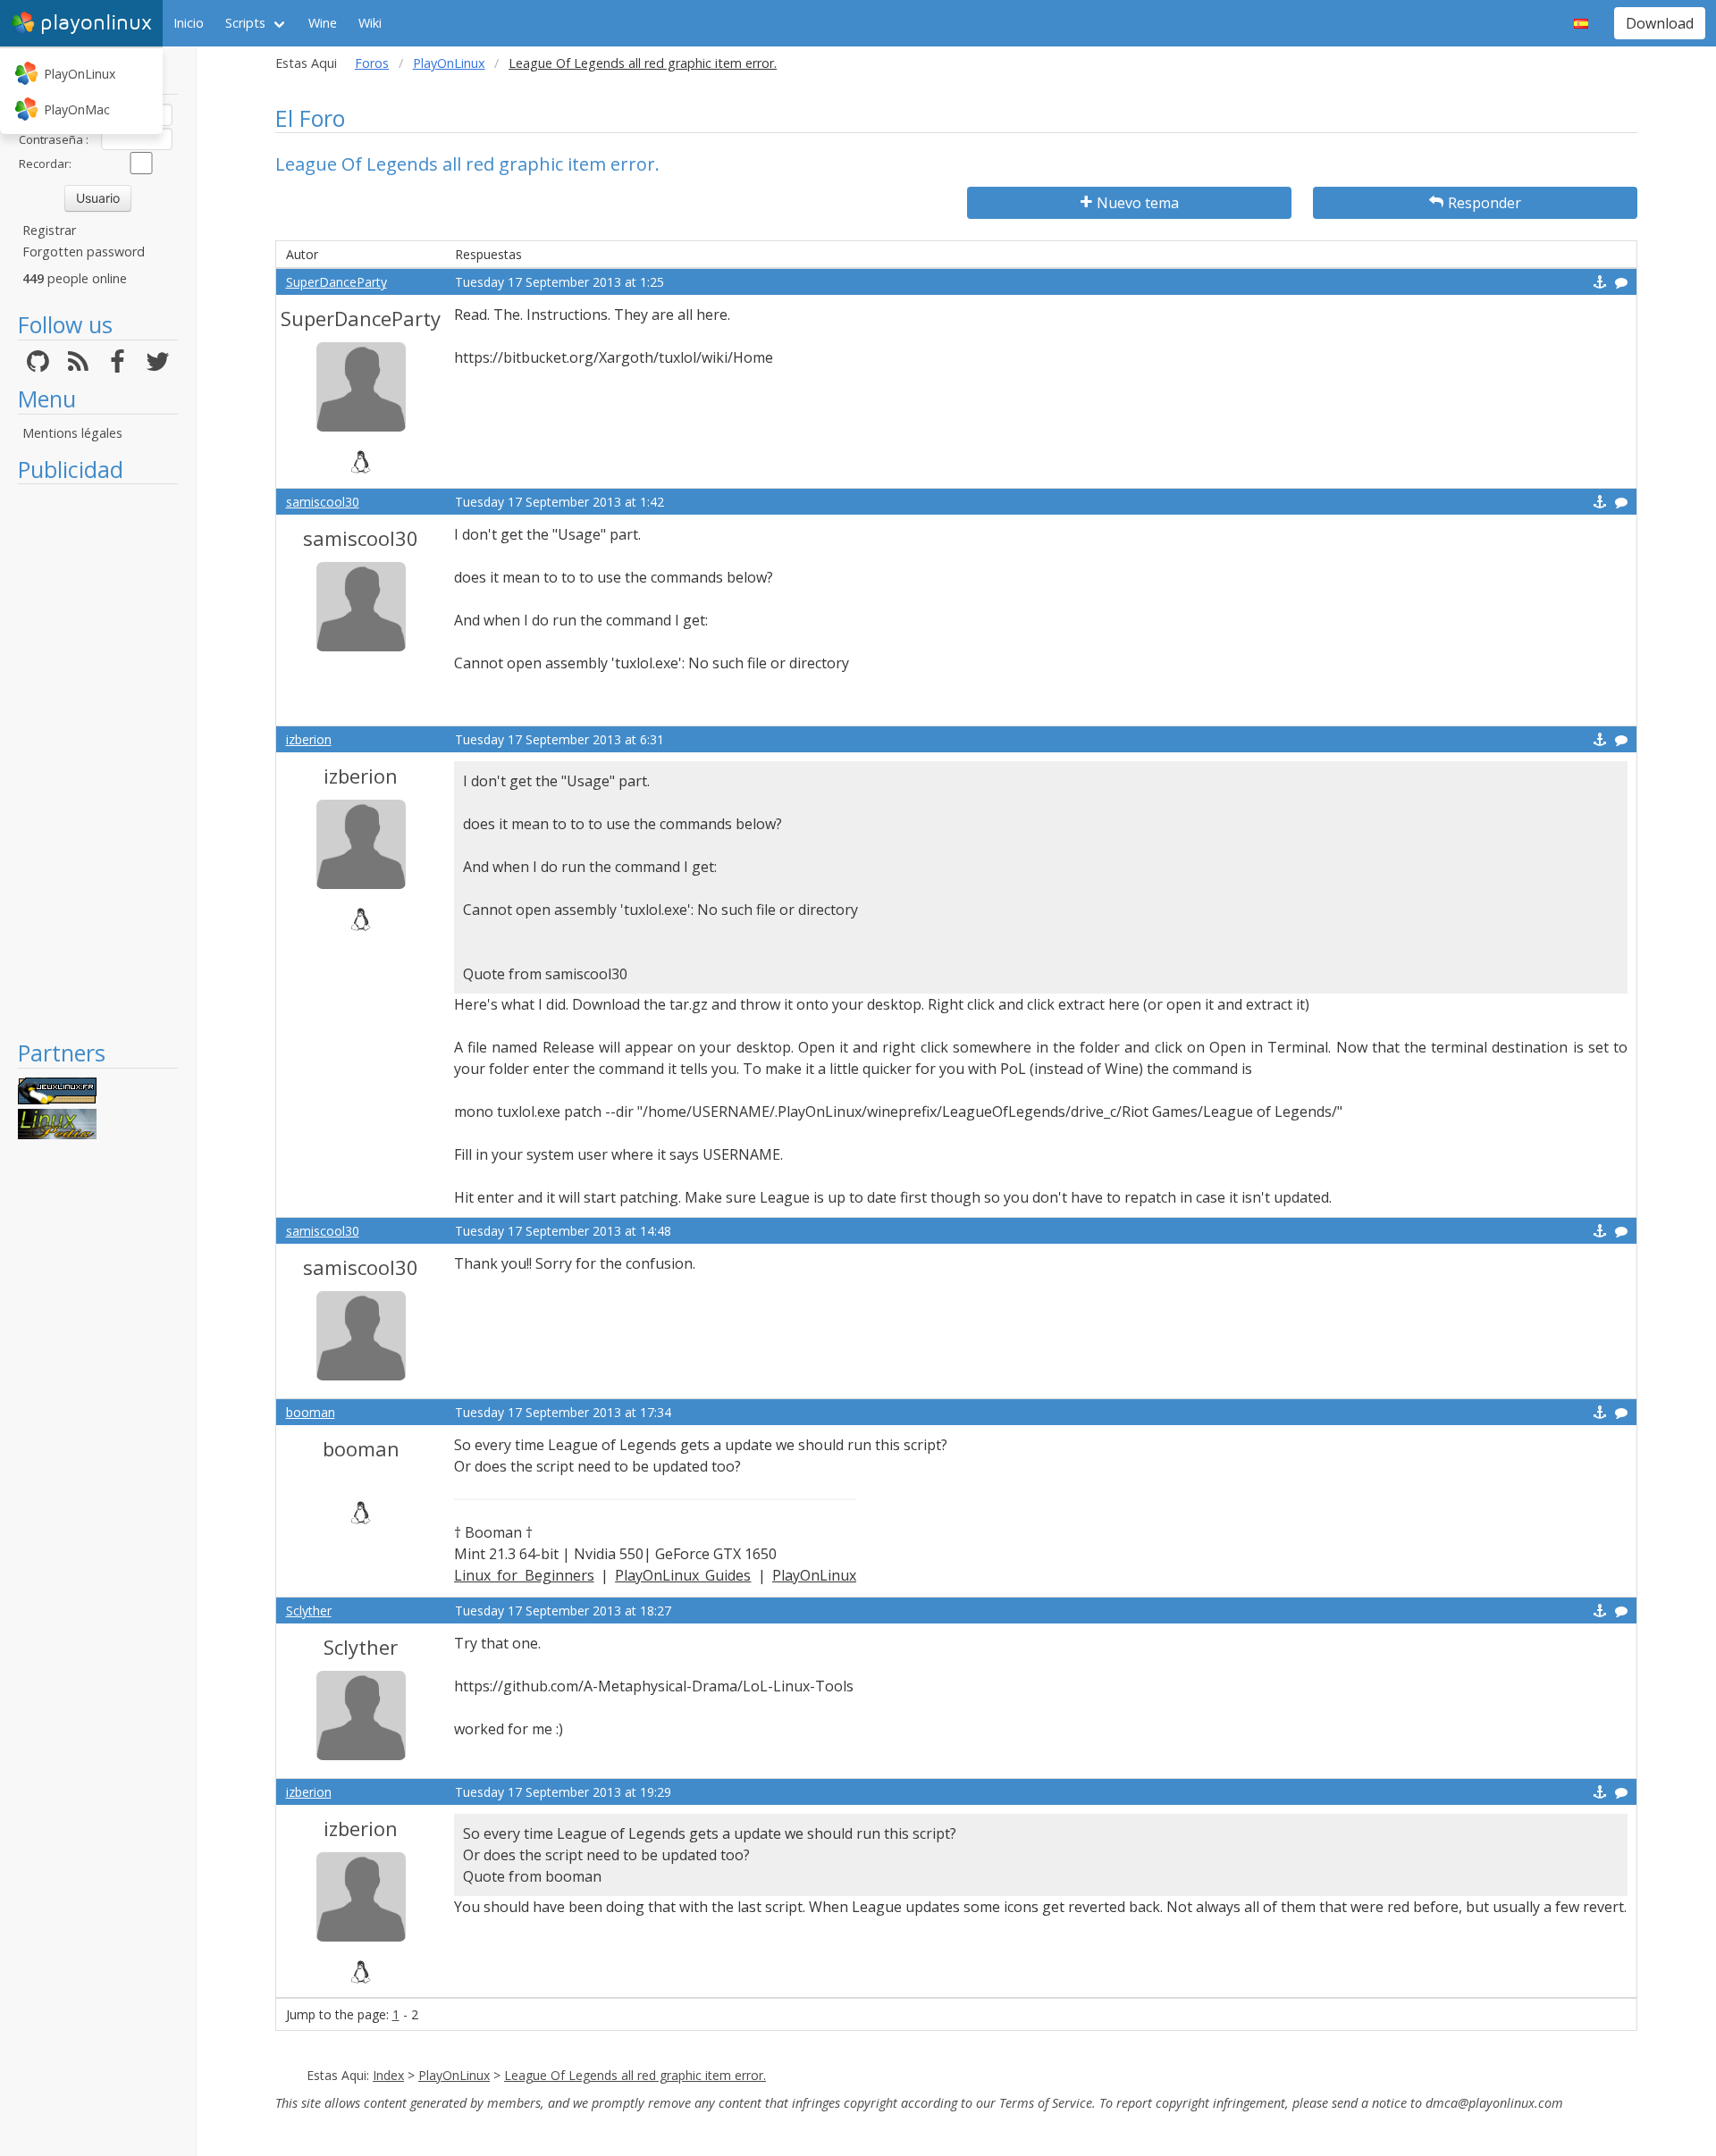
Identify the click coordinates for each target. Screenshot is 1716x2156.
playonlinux (96, 23)
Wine (323, 23)
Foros (372, 63)
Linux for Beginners (524, 1575)
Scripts (245, 23)
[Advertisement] (98, 761)
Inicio (189, 23)
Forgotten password (84, 252)
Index (388, 2075)
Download (1660, 23)
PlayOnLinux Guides (683, 1575)
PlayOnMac (77, 109)
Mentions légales (72, 433)
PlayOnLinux (80, 74)
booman (311, 1412)
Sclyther (309, 1611)
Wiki (370, 23)
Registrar (49, 230)
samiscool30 (323, 502)
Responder (1485, 203)
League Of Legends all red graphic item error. (635, 2075)
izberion (309, 739)
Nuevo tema (1138, 203)
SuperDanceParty (336, 282)
